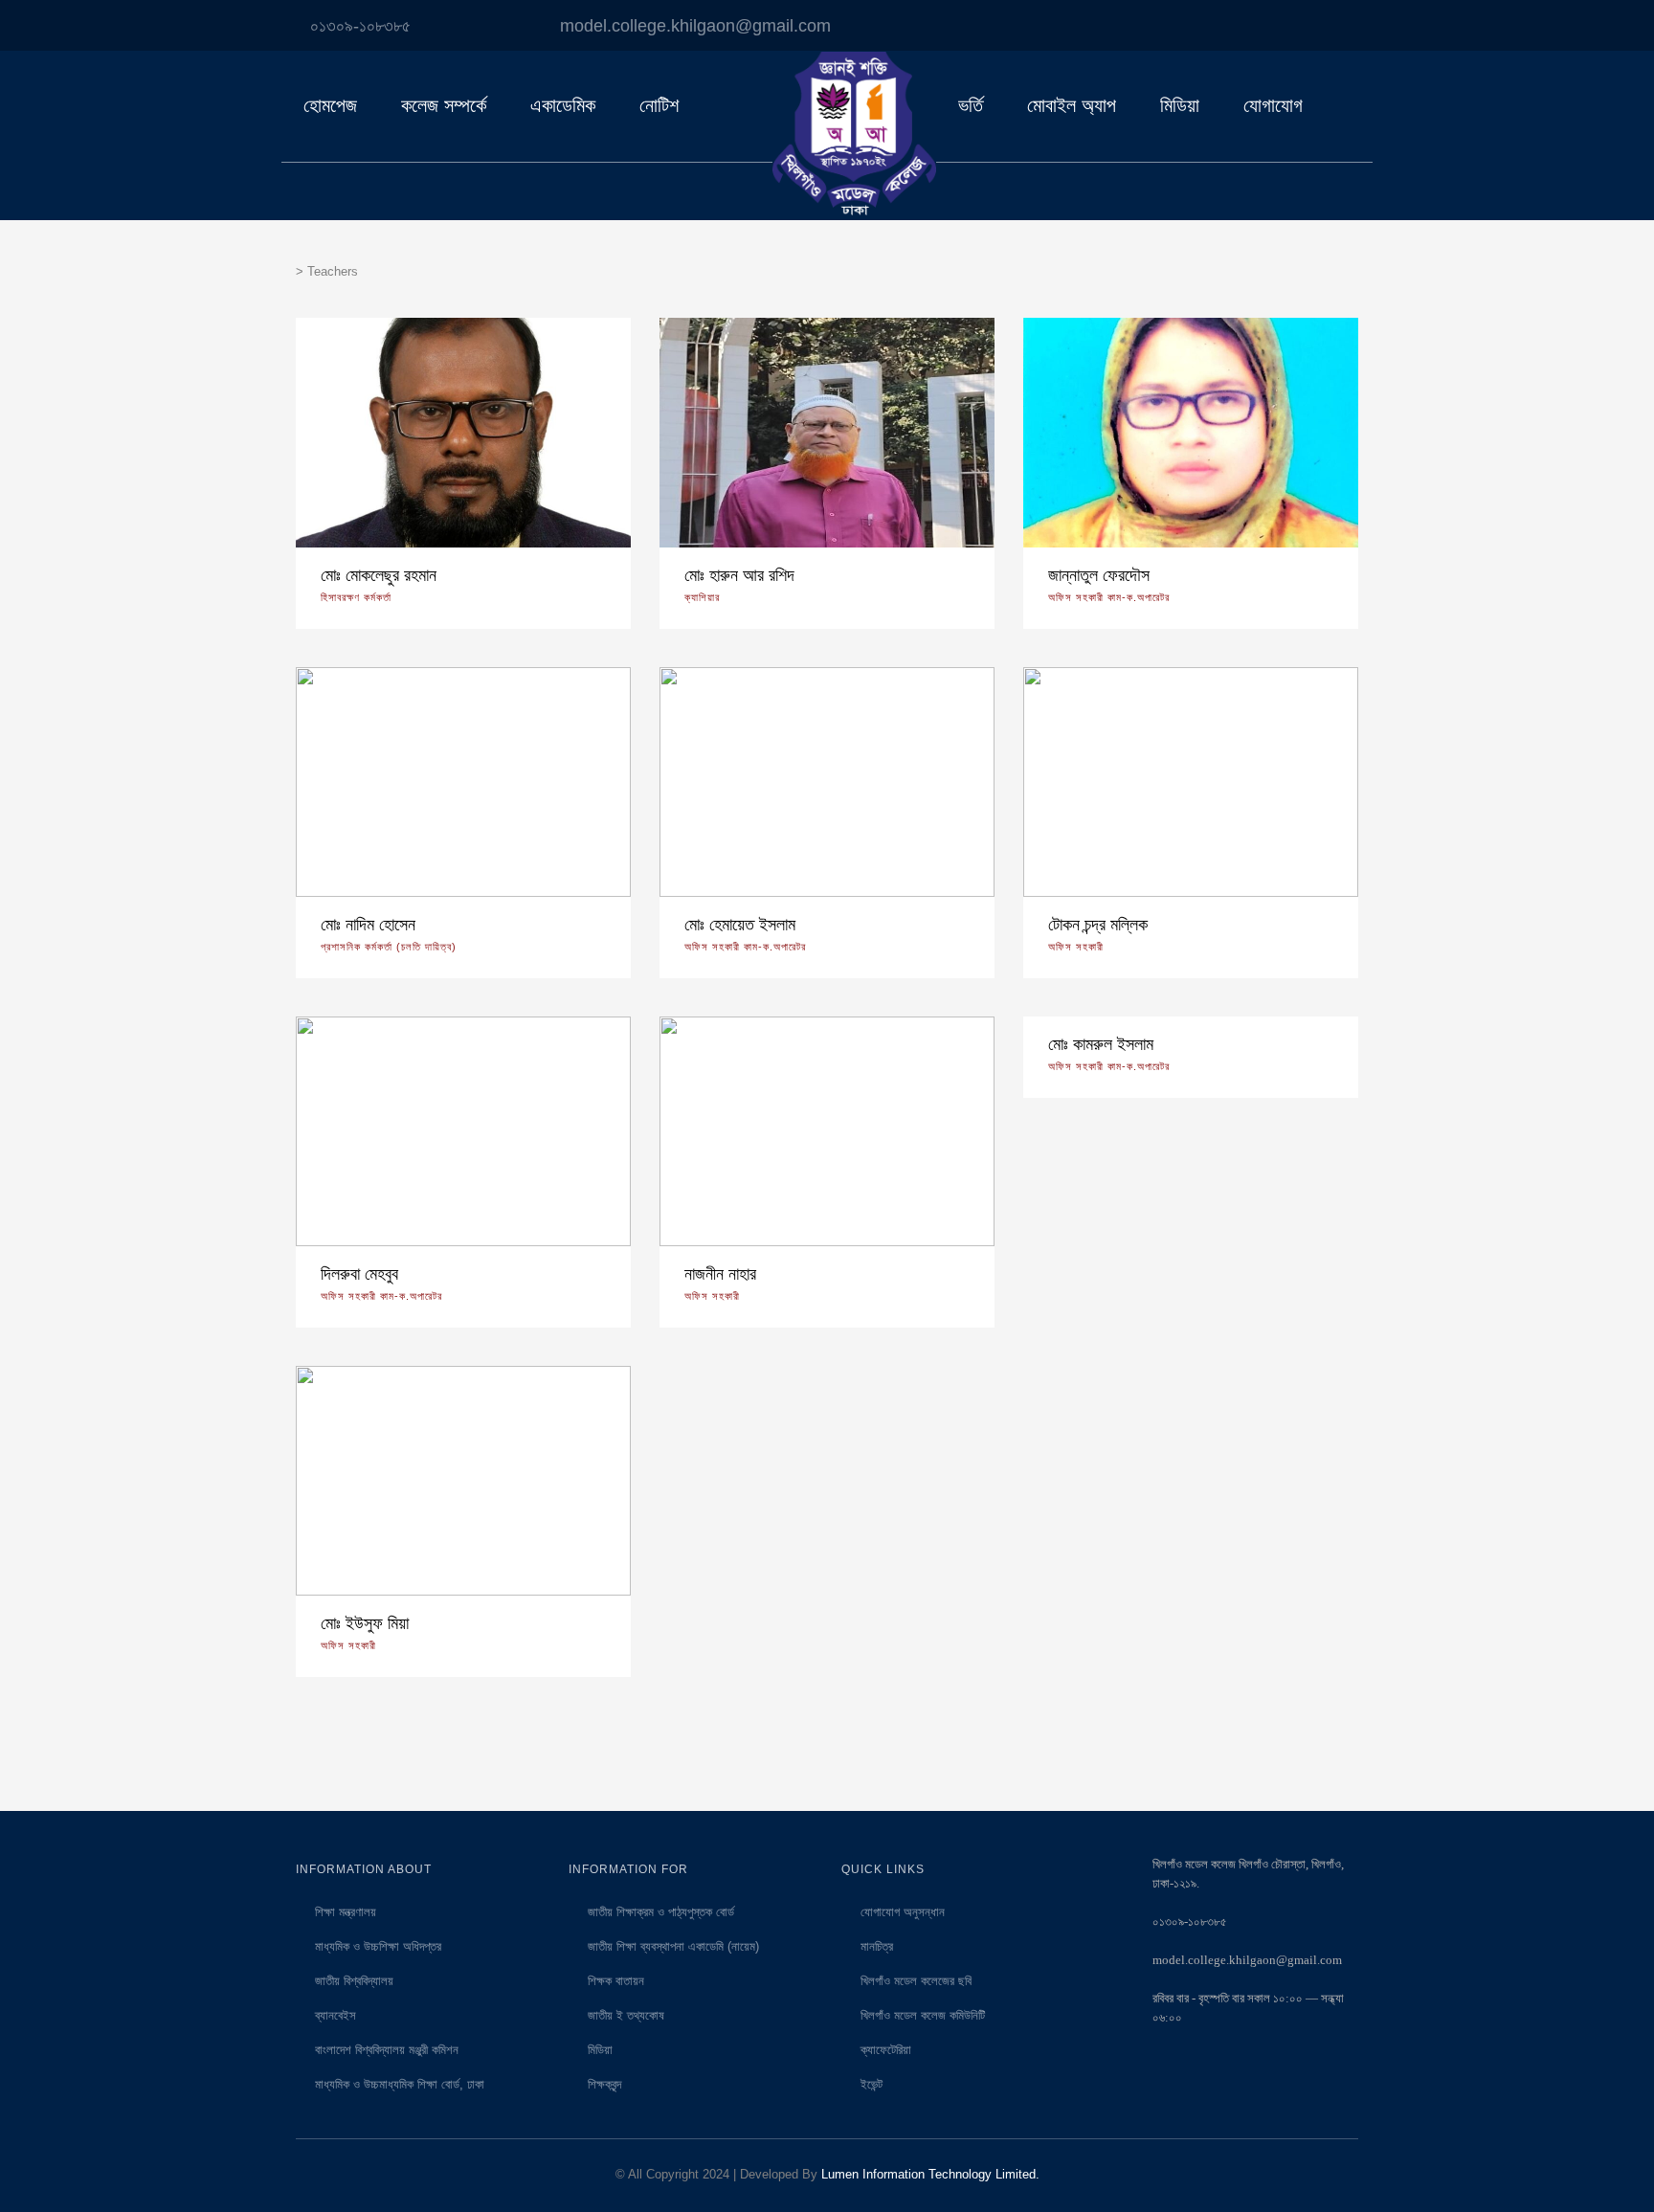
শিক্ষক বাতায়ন (616, 1981)
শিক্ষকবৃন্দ (604, 2084)
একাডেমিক (563, 105)
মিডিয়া (1180, 105)
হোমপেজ (330, 105)
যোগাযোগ (1273, 105)
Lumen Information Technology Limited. (930, 2174)
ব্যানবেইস (335, 2015)
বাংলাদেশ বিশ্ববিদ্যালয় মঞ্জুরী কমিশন (387, 2050)
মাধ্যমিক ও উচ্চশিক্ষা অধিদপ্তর (378, 1946)
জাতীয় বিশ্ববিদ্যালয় (354, 1981)
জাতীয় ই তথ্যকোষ (626, 2015)
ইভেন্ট (872, 2084)
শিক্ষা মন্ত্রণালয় (346, 1912)
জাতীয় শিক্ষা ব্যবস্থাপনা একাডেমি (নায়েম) (673, 1946)
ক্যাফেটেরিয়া (886, 2050)
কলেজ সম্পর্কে (444, 105)
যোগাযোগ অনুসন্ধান (903, 1912)
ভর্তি (971, 105)
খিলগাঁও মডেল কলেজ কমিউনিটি (923, 2015)
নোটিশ (659, 105)
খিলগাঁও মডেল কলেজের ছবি (916, 1981)
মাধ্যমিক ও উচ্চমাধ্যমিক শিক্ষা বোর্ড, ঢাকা (400, 2084)
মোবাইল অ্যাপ (1072, 105)
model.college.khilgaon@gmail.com (695, 26)
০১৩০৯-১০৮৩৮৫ (360, 26)
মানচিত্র (877, 1946)
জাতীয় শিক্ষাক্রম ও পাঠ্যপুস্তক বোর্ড (661, 1912)
